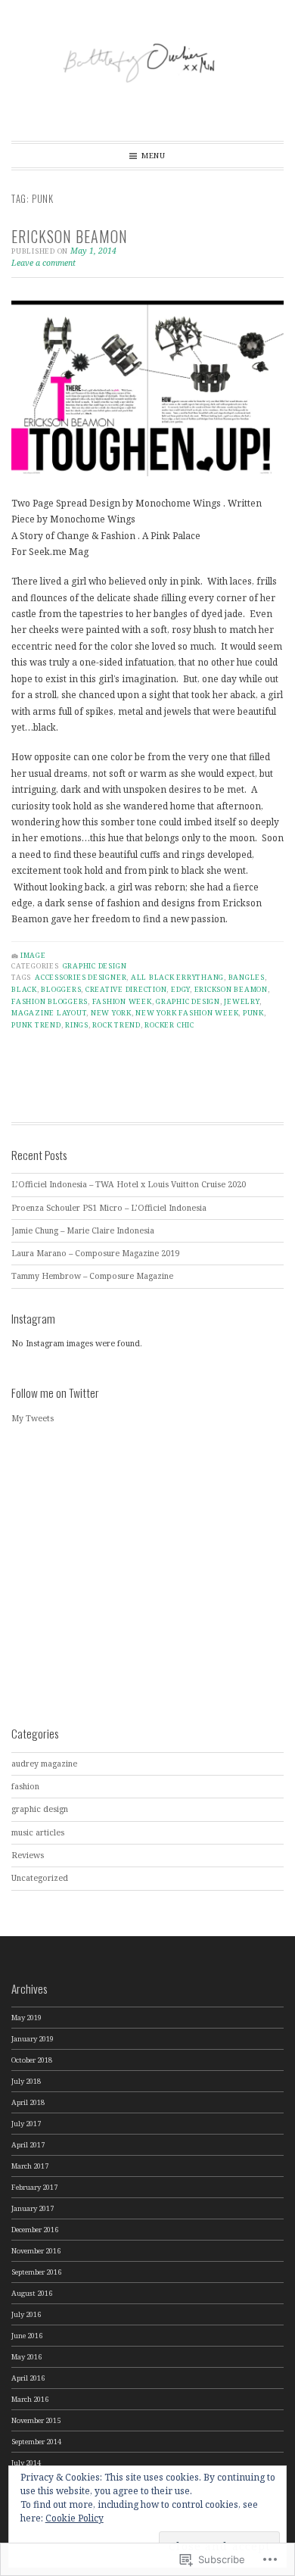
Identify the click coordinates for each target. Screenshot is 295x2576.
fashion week (122, 1001)
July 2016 (26, 2314)
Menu (154, 156)
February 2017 (34, 2187)
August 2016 (32, 2293)
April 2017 (28, 2145)
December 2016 (35, 2230)
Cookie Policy (75, 2518)
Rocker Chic (169, 1025)
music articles (38, 1832)
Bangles (247, 977)
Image (33, 955)
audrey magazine (44, 1764)
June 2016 (27, 2336)
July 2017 (26, 2124)
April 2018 (28, 2102)
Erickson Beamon (70, 236)
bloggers (61, 989)
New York (111, 1013)
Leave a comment (43, 263)
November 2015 (36, 2420)
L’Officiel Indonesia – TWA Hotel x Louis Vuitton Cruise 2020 (129, 1184)
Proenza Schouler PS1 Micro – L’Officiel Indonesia (109, 1208)
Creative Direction (126, 989)
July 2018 (26, 2081)
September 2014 (36, 2442)
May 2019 (26, 2018)
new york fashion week (187, 1013)
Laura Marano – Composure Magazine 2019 (95, 1253)
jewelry (241, 1001)
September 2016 (36, 2272)
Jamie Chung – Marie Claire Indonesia (83, 1230)
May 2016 (26, 2357)
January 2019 (33, 2039)
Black (24, 989)
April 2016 (28, 2378)
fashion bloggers (50, 1001)
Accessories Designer (81, 977)
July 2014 (26, 2463)
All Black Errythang (177, 977)
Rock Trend (116, 1025)
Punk (253, 1013)
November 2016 (36, 2251)
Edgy (180, 989)
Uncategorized (40, 1878)
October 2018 (32, 2060)
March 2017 (30, 2166)
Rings (77, 1025)
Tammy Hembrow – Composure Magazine (92, 1276)
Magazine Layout (49, 1013)
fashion (25, 1786)
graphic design (95, 966)
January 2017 (33, 2208)
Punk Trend (36, 1025)
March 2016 (30, 2399)
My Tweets (33, 1418)
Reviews (28, 1855)
